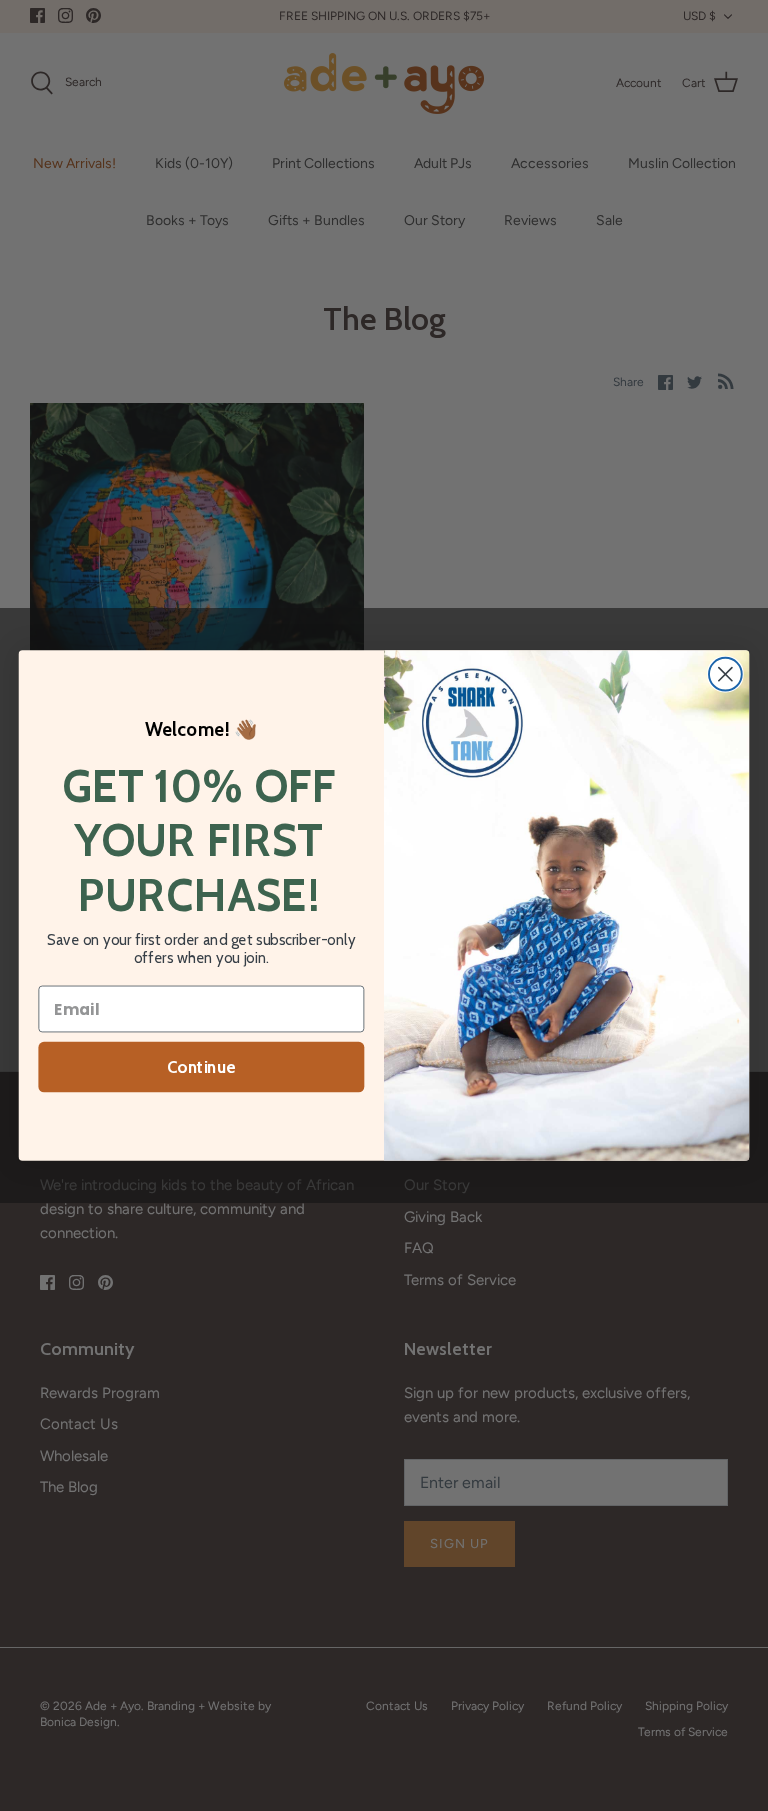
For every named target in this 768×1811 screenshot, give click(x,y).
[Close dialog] (725, 674)
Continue (201, 1067)
